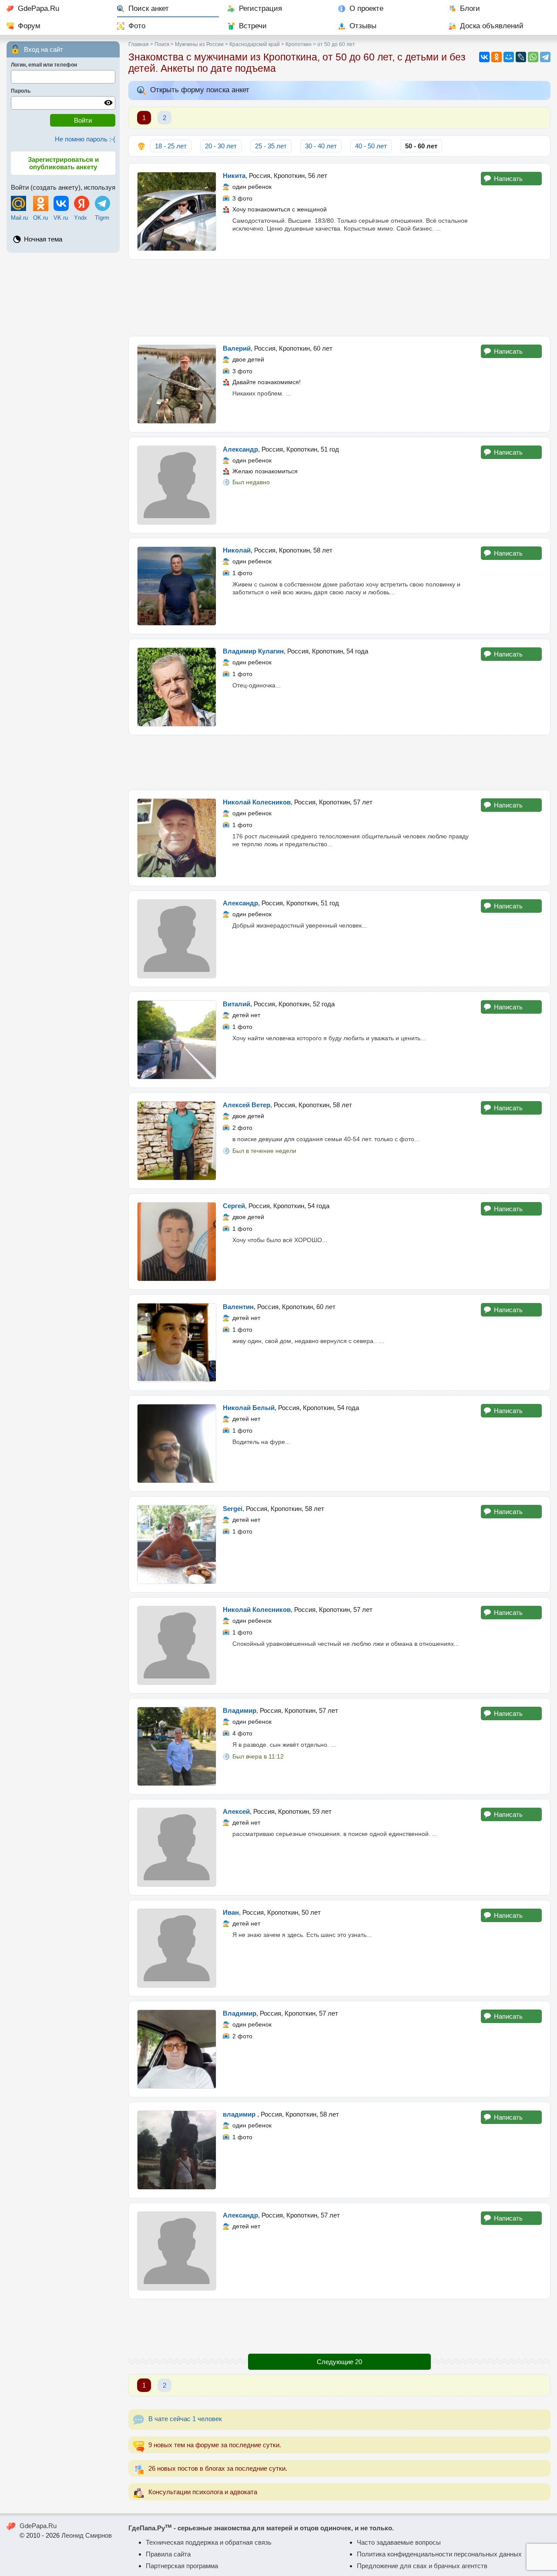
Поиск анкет (149, 8)
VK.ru (61, 218)
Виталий (237, 1004)
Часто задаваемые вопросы (399, 2542)
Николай (237, 550)
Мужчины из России (199, 44)
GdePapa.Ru (39, 8)
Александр (240, 449)
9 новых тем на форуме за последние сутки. (215, 2445)
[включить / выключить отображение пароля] (108, 103)
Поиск (162, 44)
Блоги (470, 8)
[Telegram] (545, 57)
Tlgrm (102, 218)
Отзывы (363, 26)
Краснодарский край (255, 44)
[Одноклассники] (497, 57)
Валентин (238, 1307)
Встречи (253, 26)
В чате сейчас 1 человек (185, 2419)
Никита (234, 176)
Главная (139, 44)
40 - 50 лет (371, 146)
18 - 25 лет (171, 146)
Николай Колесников (257, 802)
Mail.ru (19, 218)
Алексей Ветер (247, 1105)
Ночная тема (43, 239)
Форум (29, 26)
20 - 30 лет (221, 146)
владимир (240, 2114)
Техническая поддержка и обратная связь (209, 2542)
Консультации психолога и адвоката (203, 2492)
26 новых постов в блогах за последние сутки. (218, 2468)
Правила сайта (168, 2554)
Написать (508, 179)
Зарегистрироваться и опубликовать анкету (63, 163)
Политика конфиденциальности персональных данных (439, 2554)
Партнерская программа (182, 2566)
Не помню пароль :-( (85, 139)
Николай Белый (249, 1408)
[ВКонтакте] (484, 57)
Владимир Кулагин (253, 651)
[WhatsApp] (533, 57)
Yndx (81, 218)
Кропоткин (299, 44)
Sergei (233, 1509)
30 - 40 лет (321, 146)
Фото (137, 26)
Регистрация (260, 8)
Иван (231, 1912)
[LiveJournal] (521, 57)
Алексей (236, 1811)
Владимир (240, 1710)
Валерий (237, 348)
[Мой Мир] (509, 57)
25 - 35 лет (271, 146)
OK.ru (40, 218)
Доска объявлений (492, 26)
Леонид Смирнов (87, 2535)
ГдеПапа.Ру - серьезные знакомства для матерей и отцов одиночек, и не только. (261, 2528)
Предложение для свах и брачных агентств (422, 2566)
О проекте (366, 8)
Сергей (234, 1206)
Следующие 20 (339, 2362)
